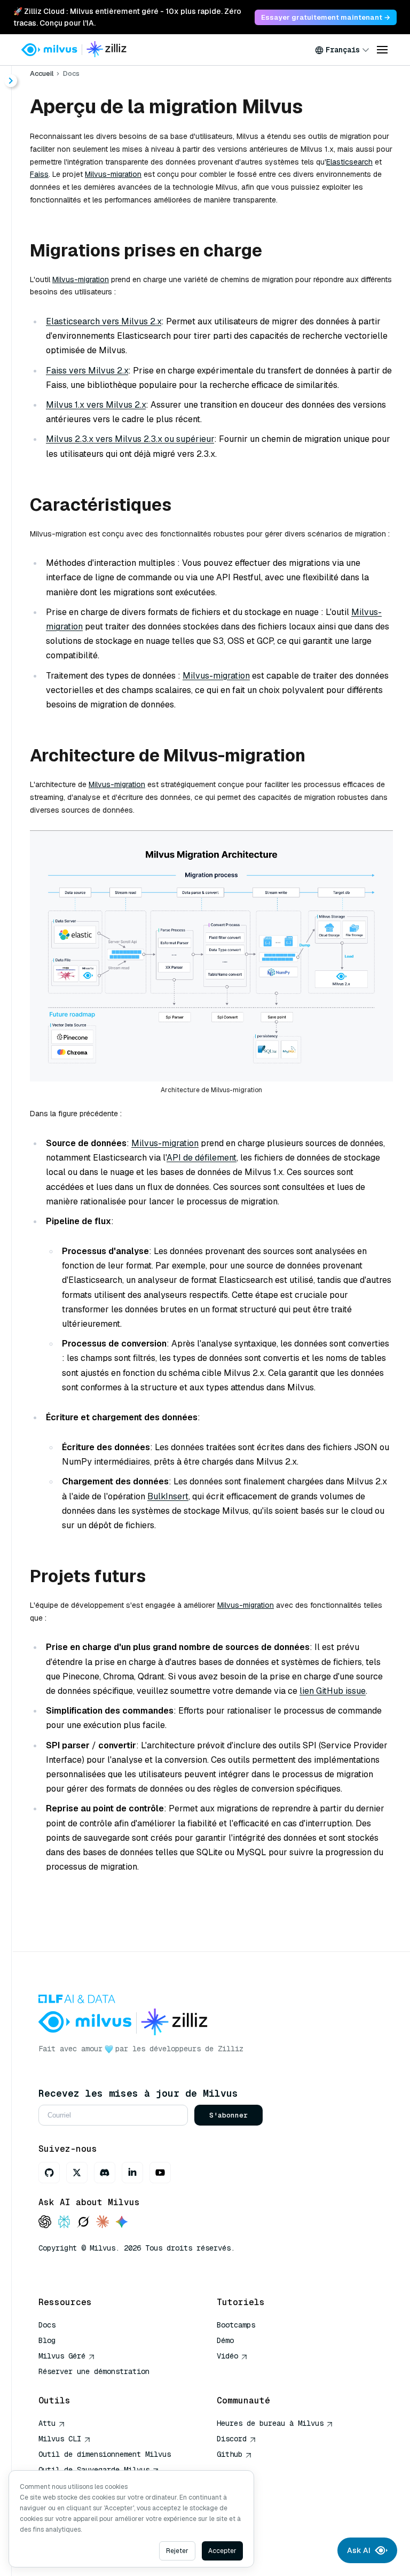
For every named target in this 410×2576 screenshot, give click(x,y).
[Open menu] (382, 50)
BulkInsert (168, 1496)
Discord (232, 2439)
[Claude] (102, 2223)
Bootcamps (236, 2325)
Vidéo (227, 2356)
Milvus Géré (62, 2356)
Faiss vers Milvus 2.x (87, 371)
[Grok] (83, 2223)
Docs (71, 73)
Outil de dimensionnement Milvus (105, 2454)
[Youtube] (160, 2173)
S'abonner (228, 2115)
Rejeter (177, 2551)
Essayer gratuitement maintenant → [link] (326, 17)
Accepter (222, 2551)
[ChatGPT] (45, 2223)
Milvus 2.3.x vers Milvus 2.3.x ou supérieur (130, 439)
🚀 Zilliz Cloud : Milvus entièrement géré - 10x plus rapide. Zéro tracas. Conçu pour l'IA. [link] (127, 17)
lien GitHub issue (333, 1691)
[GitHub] (49, 2173)
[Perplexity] (64, 2223)
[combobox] (342, 50)
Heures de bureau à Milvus (270, 2423)
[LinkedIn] (132, 2173)
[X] (77, 2173)
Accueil (42, 73)
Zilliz (231, 2049)
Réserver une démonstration (94, 2371)
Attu (47, 2423)
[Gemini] (122, 2223)
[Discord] (105, 2173)
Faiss (39, 174)
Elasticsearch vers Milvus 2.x (104, 321)
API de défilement (202, 1158)
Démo (225, 2340)
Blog (47, 2340)
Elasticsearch (349, 162)
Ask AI (359, 2550)
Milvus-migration (113, 174)
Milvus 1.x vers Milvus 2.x (96, 405)
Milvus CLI (60, 2439)
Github (230, 2454)
